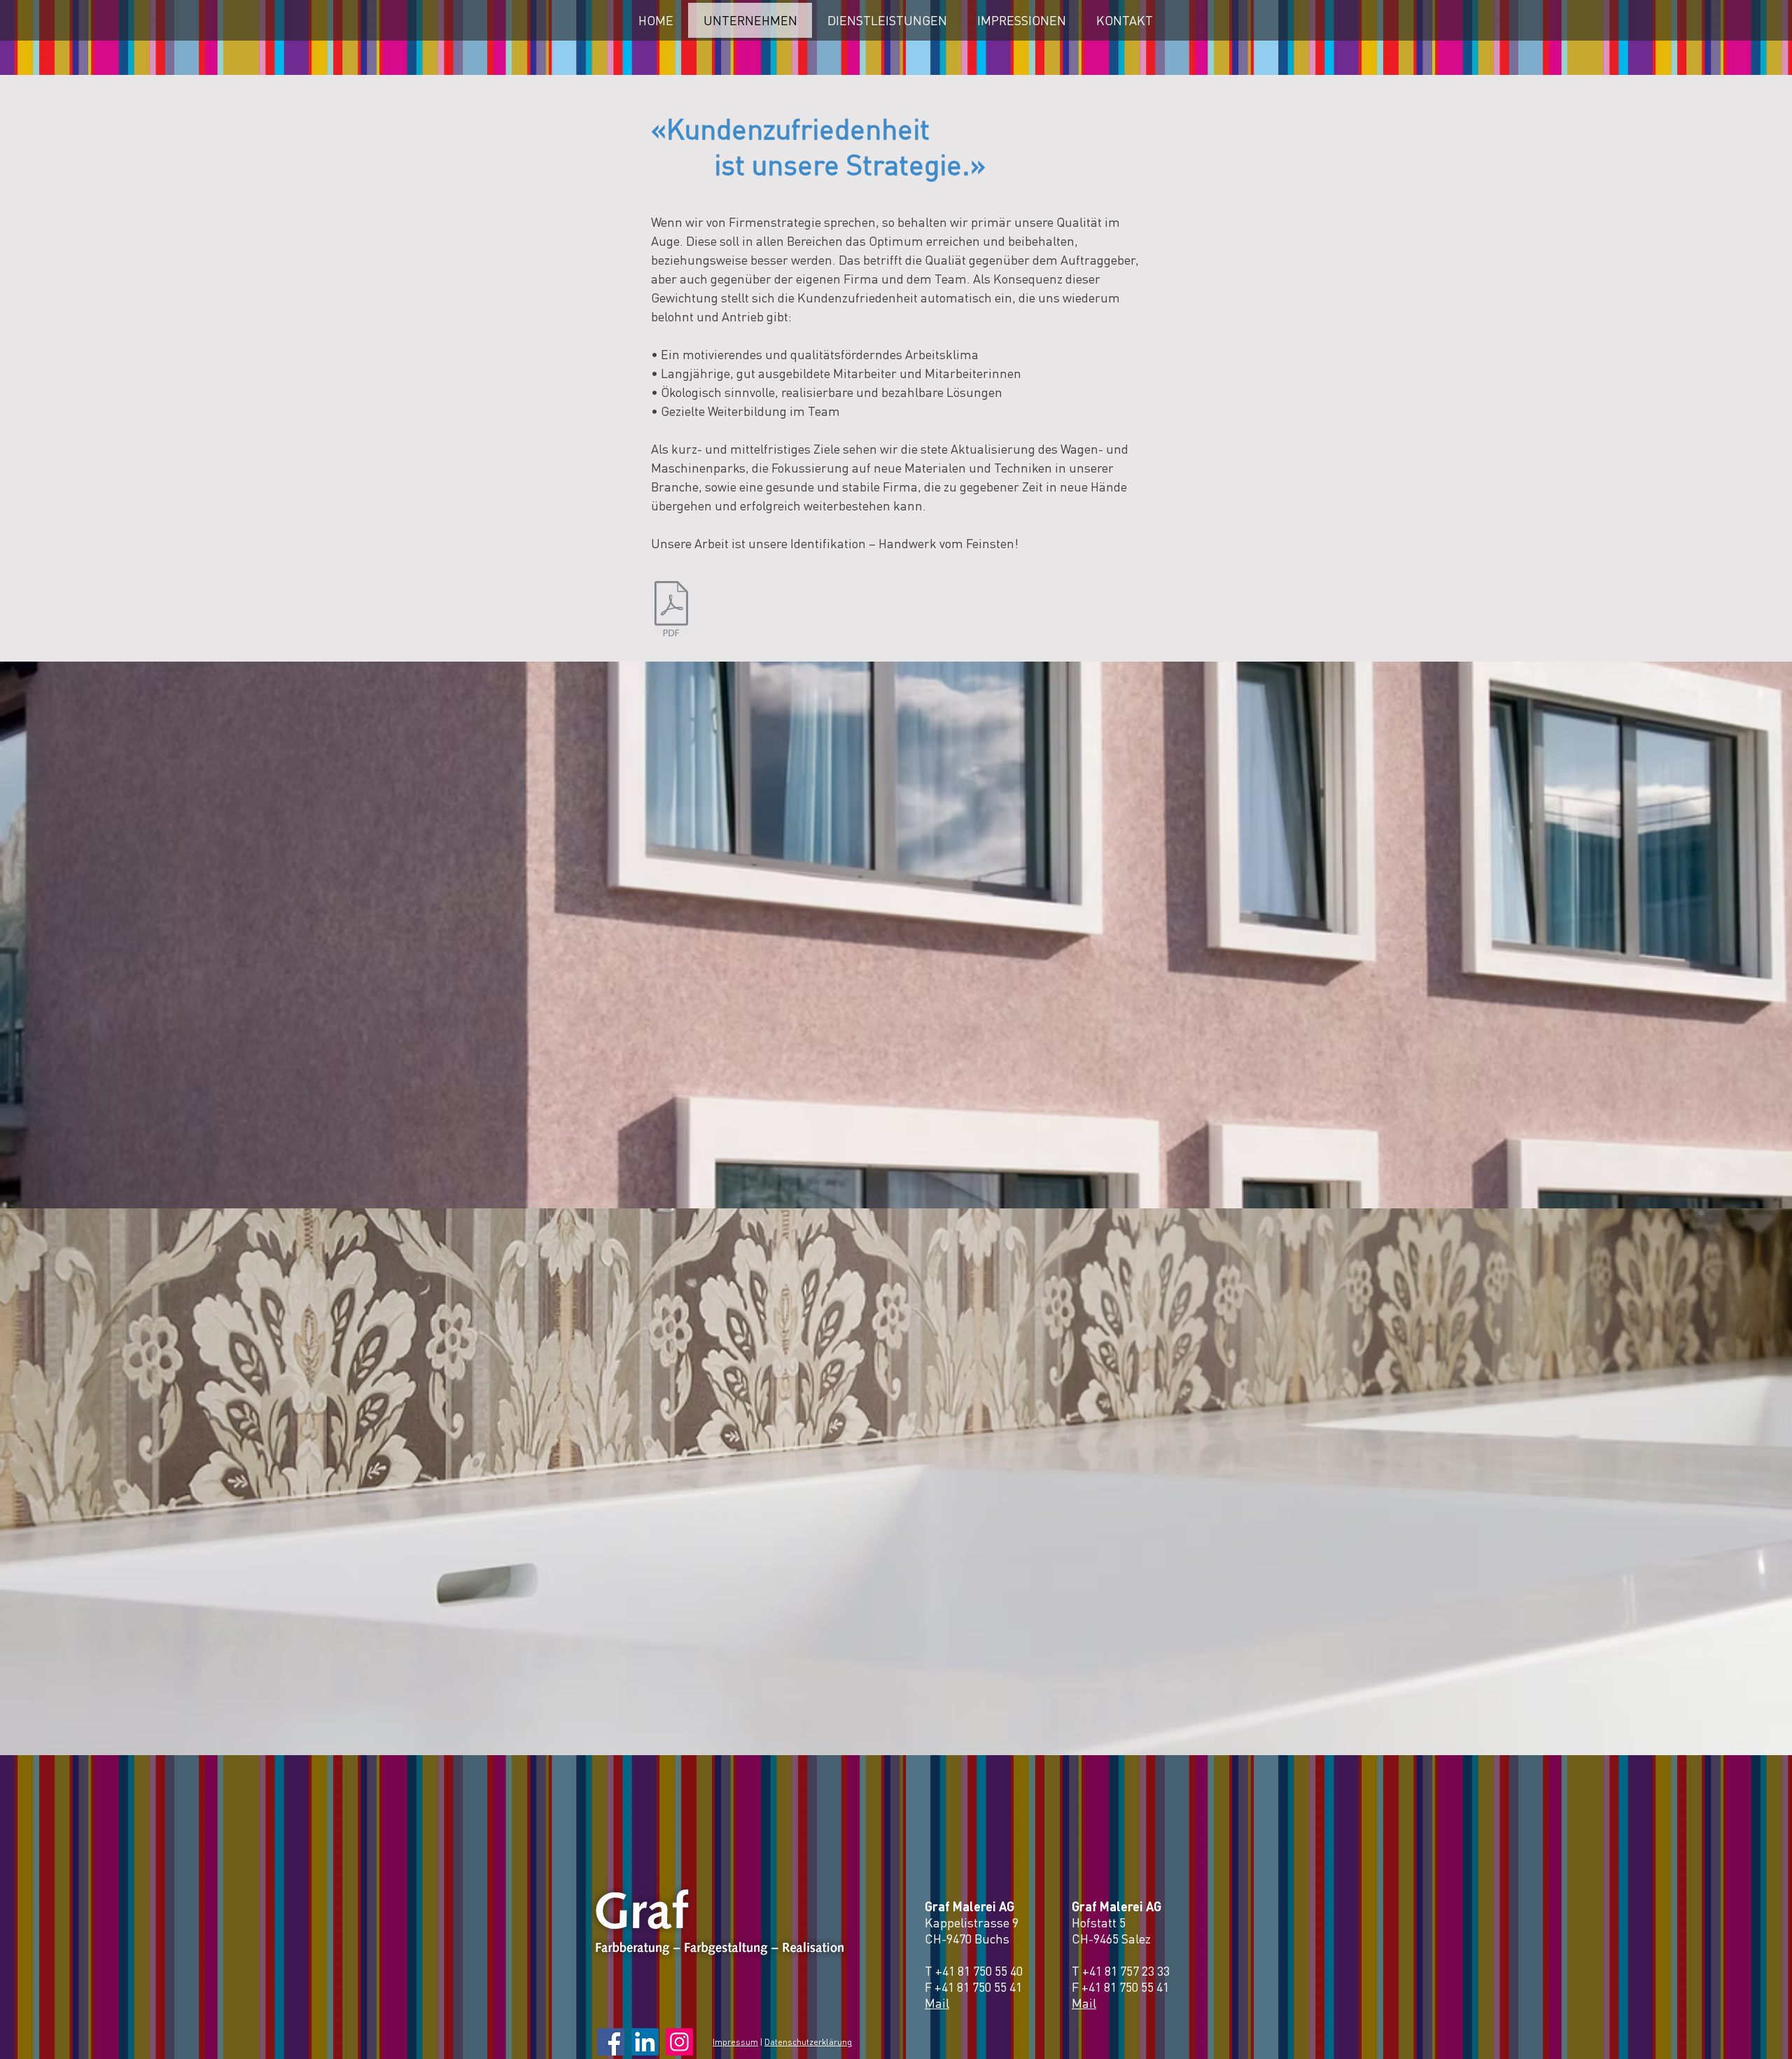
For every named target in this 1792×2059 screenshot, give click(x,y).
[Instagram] (679, 2042)
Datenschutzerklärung (808, 2042)
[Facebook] (611, 2042)
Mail (937, 2003)
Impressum (735, 2042)
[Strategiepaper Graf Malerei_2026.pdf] (671, 610)
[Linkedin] (645, 2042)
